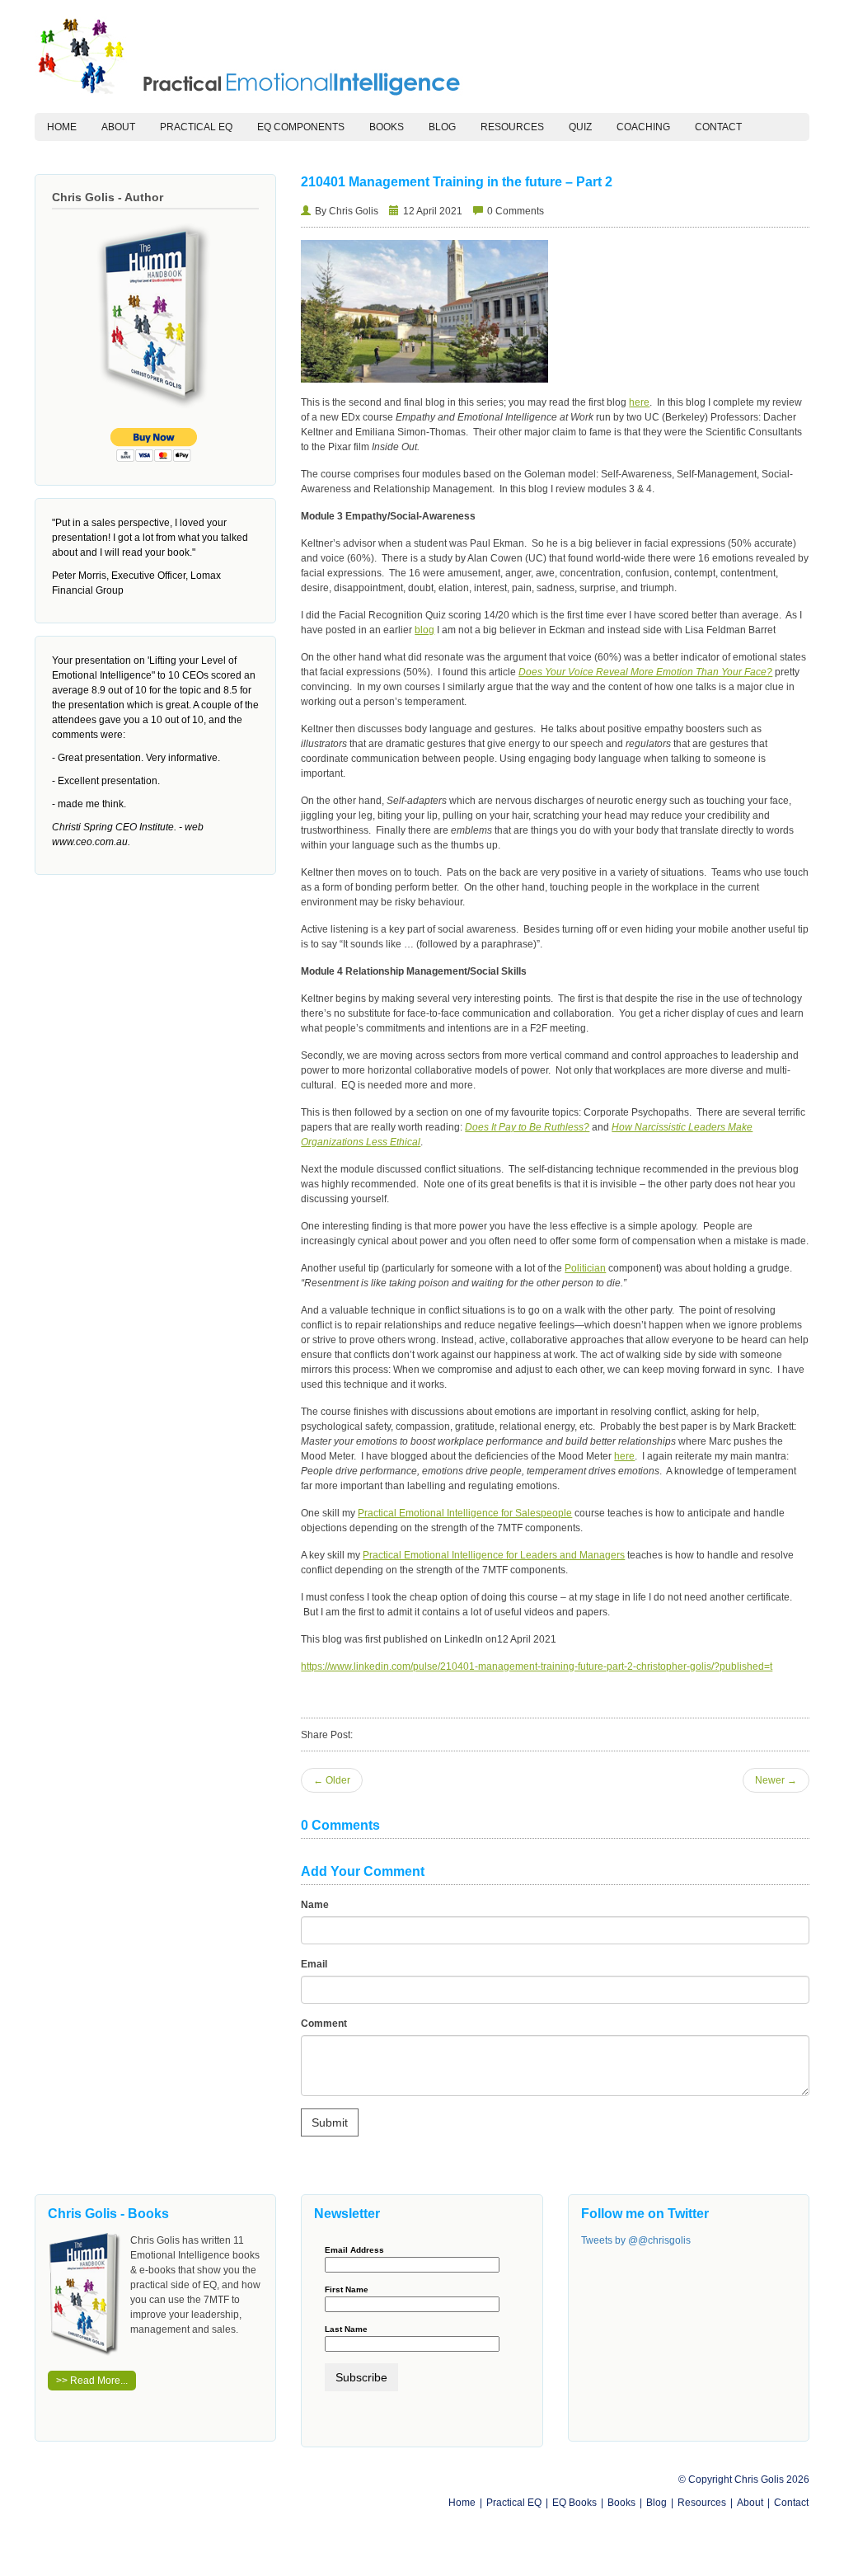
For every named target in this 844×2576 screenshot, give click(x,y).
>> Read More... (92, 2381)
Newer (776, 1780)
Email (314, 1964)
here (639, 402)
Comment (324, 2024)
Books (387, 127)
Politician (585, 1268)
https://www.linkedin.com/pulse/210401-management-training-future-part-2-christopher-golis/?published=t (537, 1666)
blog (424, 630)
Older (332, 1780)
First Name (347, 2290)
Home (68, 127)
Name (315, 1905)
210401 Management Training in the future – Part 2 (457, 182)
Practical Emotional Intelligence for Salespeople (465, 1513)
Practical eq (196, 127)
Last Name (346, 2329)
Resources (512, 127)
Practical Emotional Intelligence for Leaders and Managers (494, 1555)
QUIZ (580, 127)
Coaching (643, 127)
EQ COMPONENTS (301, 127)
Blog (442, 127)
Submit (330, 2122)
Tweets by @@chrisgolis (636, 2240)
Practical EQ (514, 2503)
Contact (718, 127)
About (118, 127)
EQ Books (574, 2503)
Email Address (354, 2250)
